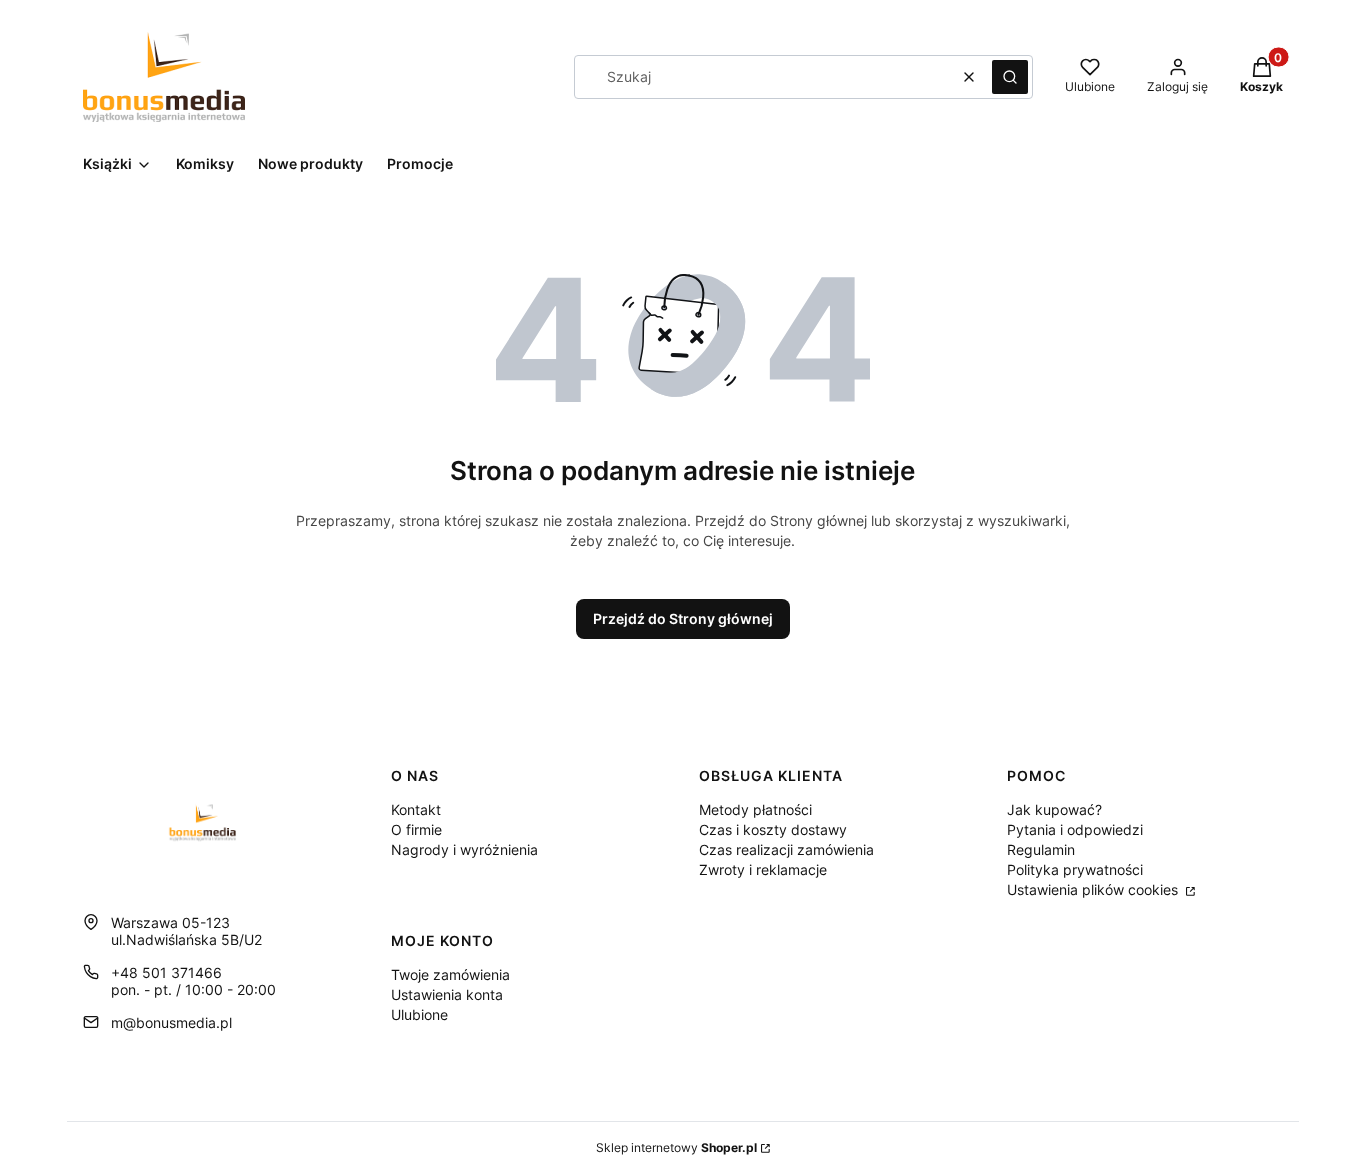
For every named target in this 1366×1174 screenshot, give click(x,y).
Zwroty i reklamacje (763, 869)
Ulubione (419, 1014)
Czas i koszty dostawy (773, 829)
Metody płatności (755, 809)
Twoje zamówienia (450, 974)
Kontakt (416, 809)
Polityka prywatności (1075, 869)
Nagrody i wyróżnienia (464, 849)
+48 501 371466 (166, 972)
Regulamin (1041, 849)
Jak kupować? (1054, 809)
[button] (1010, 77)
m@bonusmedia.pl (171, 1022)
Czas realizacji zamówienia (786, 849)
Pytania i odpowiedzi (1075, 829)
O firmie (416, 829)
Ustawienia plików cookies (1094, 889)
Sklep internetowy (676, 1147)
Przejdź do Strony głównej (683, 618)
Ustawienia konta (447, 994)
